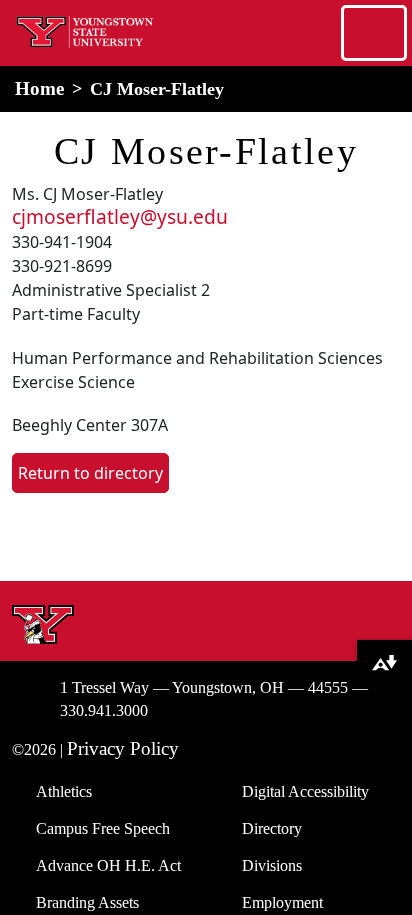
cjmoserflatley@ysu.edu (120, 216)
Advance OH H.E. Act (108, 865)
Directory (272, 828)
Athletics (64, 791)
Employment (282, 902)
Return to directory (90, 473)
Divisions (272, 865)
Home (39, 88)
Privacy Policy (123, 748)
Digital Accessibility (305, 791)
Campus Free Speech (103, 828)
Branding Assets (87, 902)
